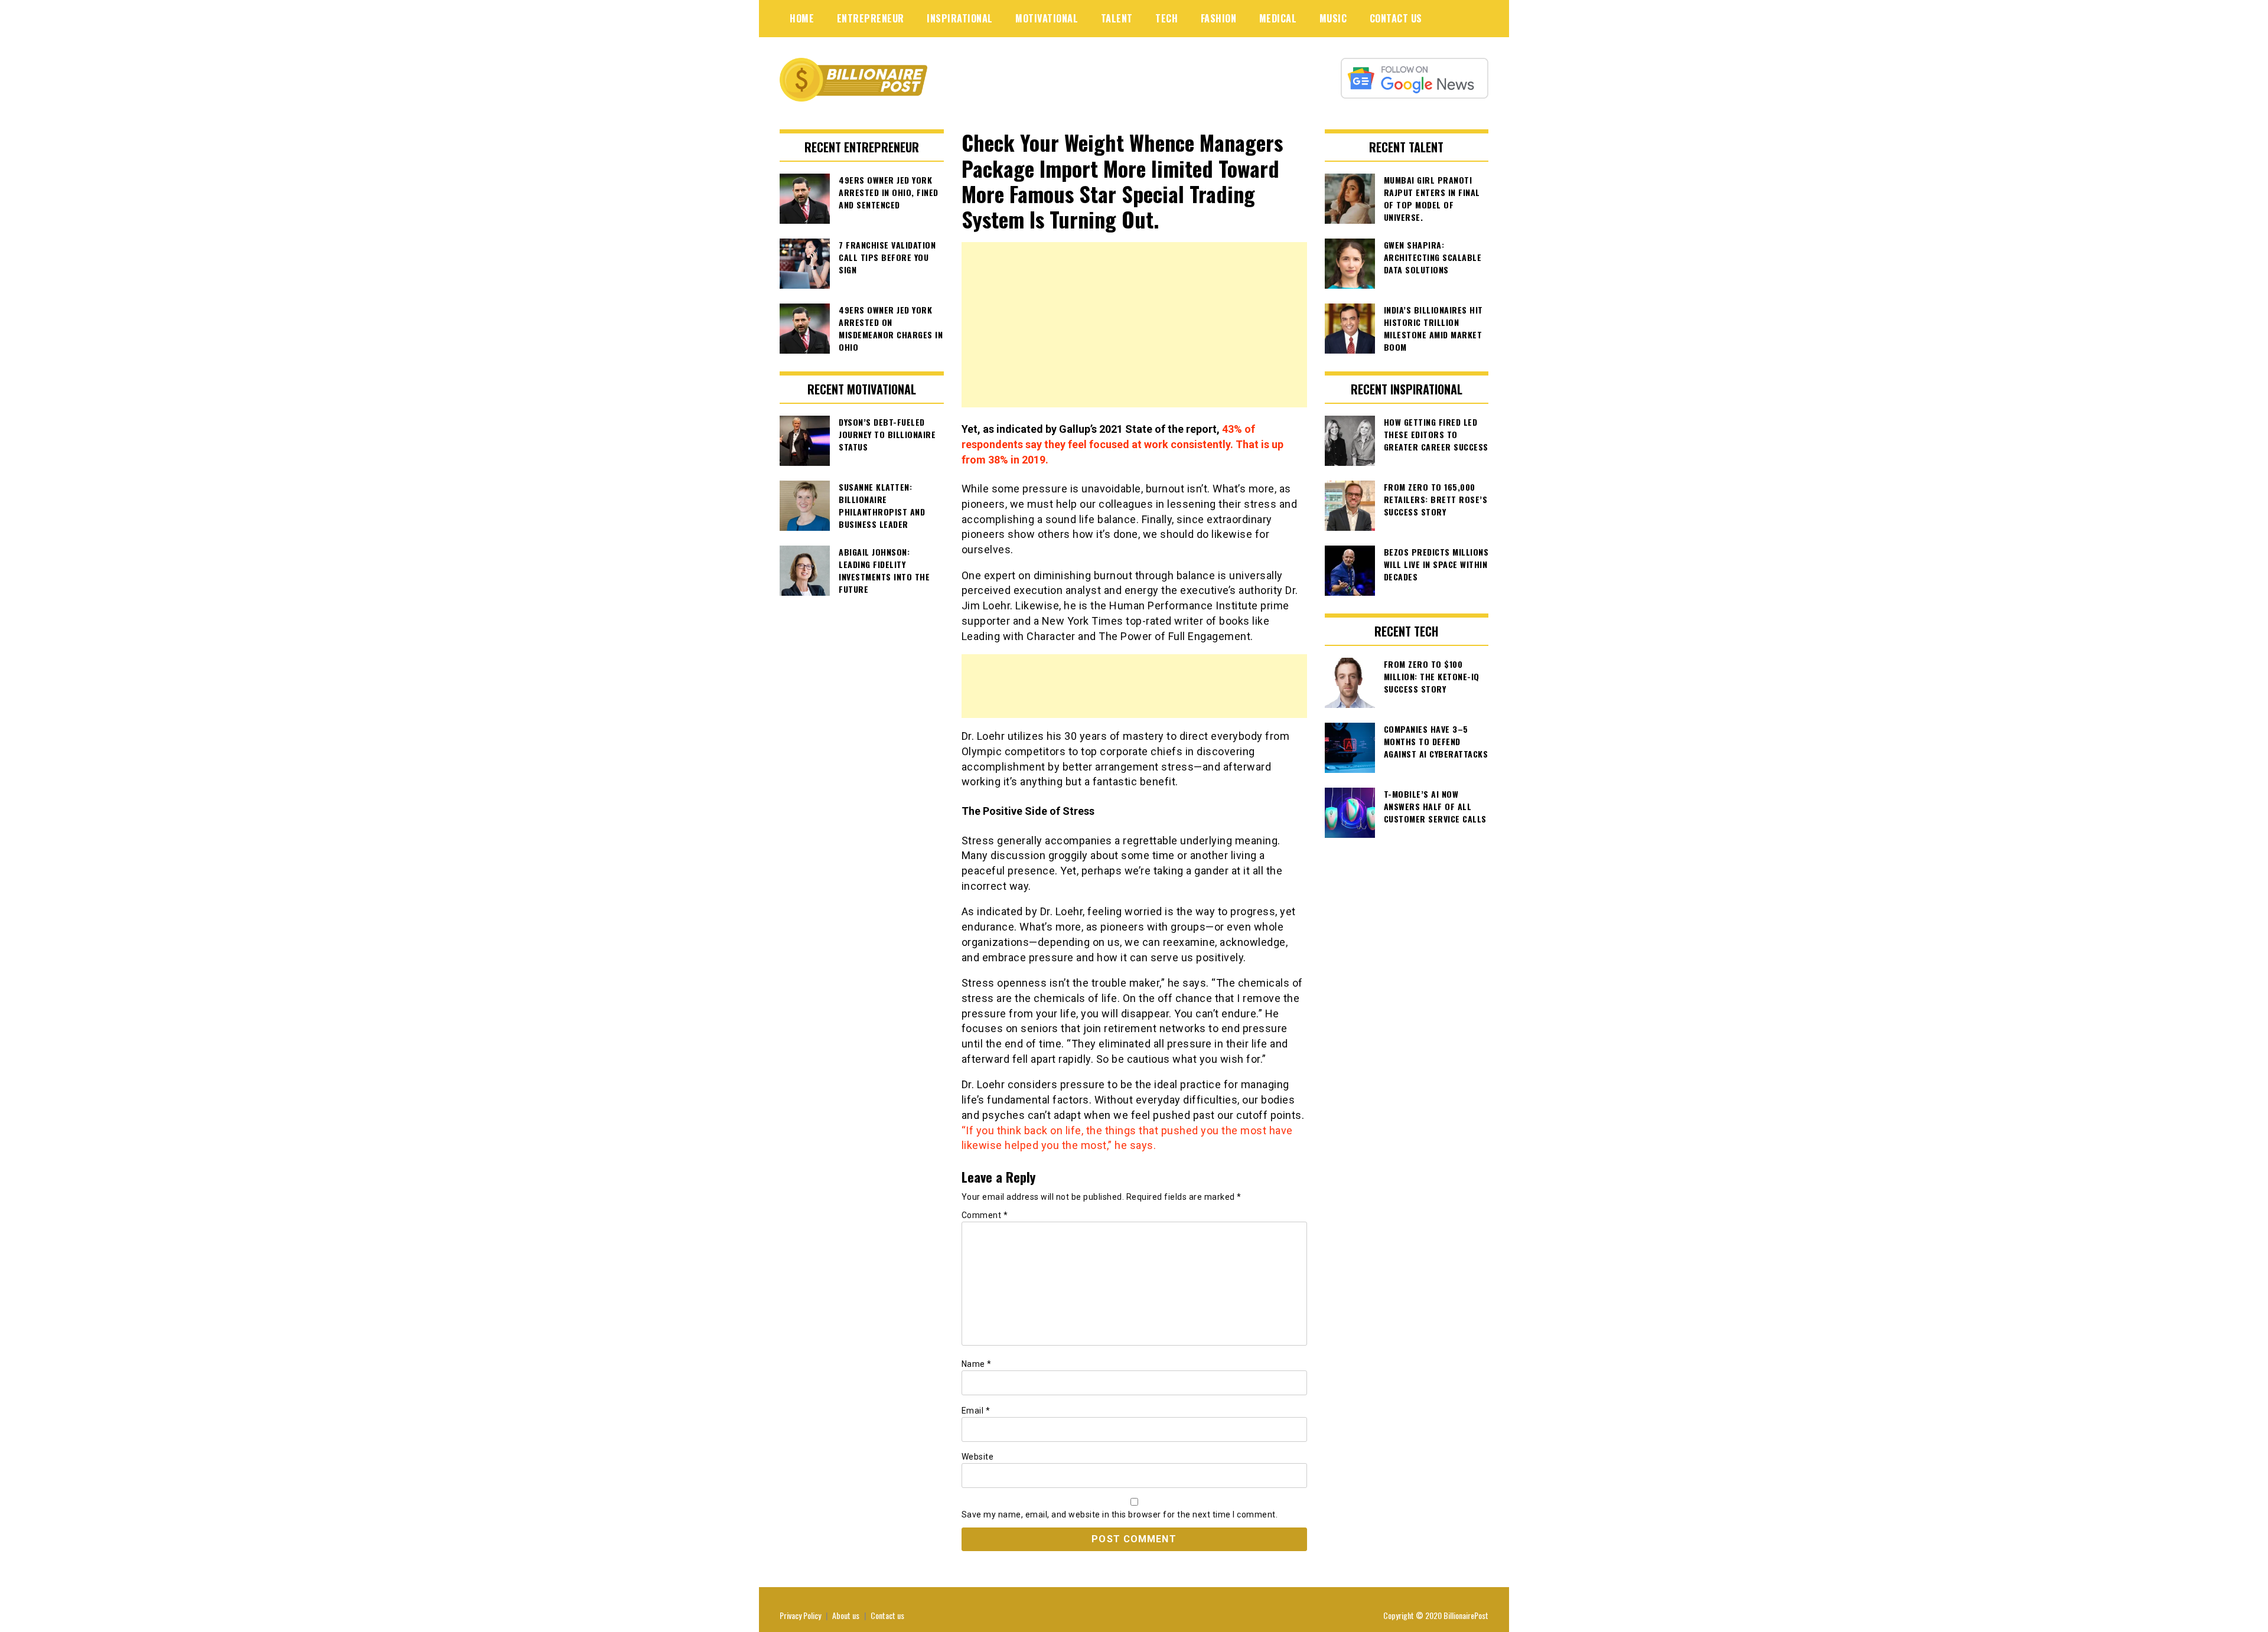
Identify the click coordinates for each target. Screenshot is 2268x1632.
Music (1333, 18)
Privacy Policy (800, 1615)
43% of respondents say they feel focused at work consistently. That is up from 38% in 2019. (1122, 444)
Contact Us (1396, 18)
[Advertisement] (1134, 325)
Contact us (887, 1615)
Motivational (1047, 18)
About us (846, 1615)
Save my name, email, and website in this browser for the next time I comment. (1120, 1515)
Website (978, 1457)
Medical (1278, 18)
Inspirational (960, 18)
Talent (1117, 18)
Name (977, 1364)
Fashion (1219, 18)
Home (802, 18)
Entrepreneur (871, 18)
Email (976, 1411)
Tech (1166, 18)
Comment (985, 1215)
